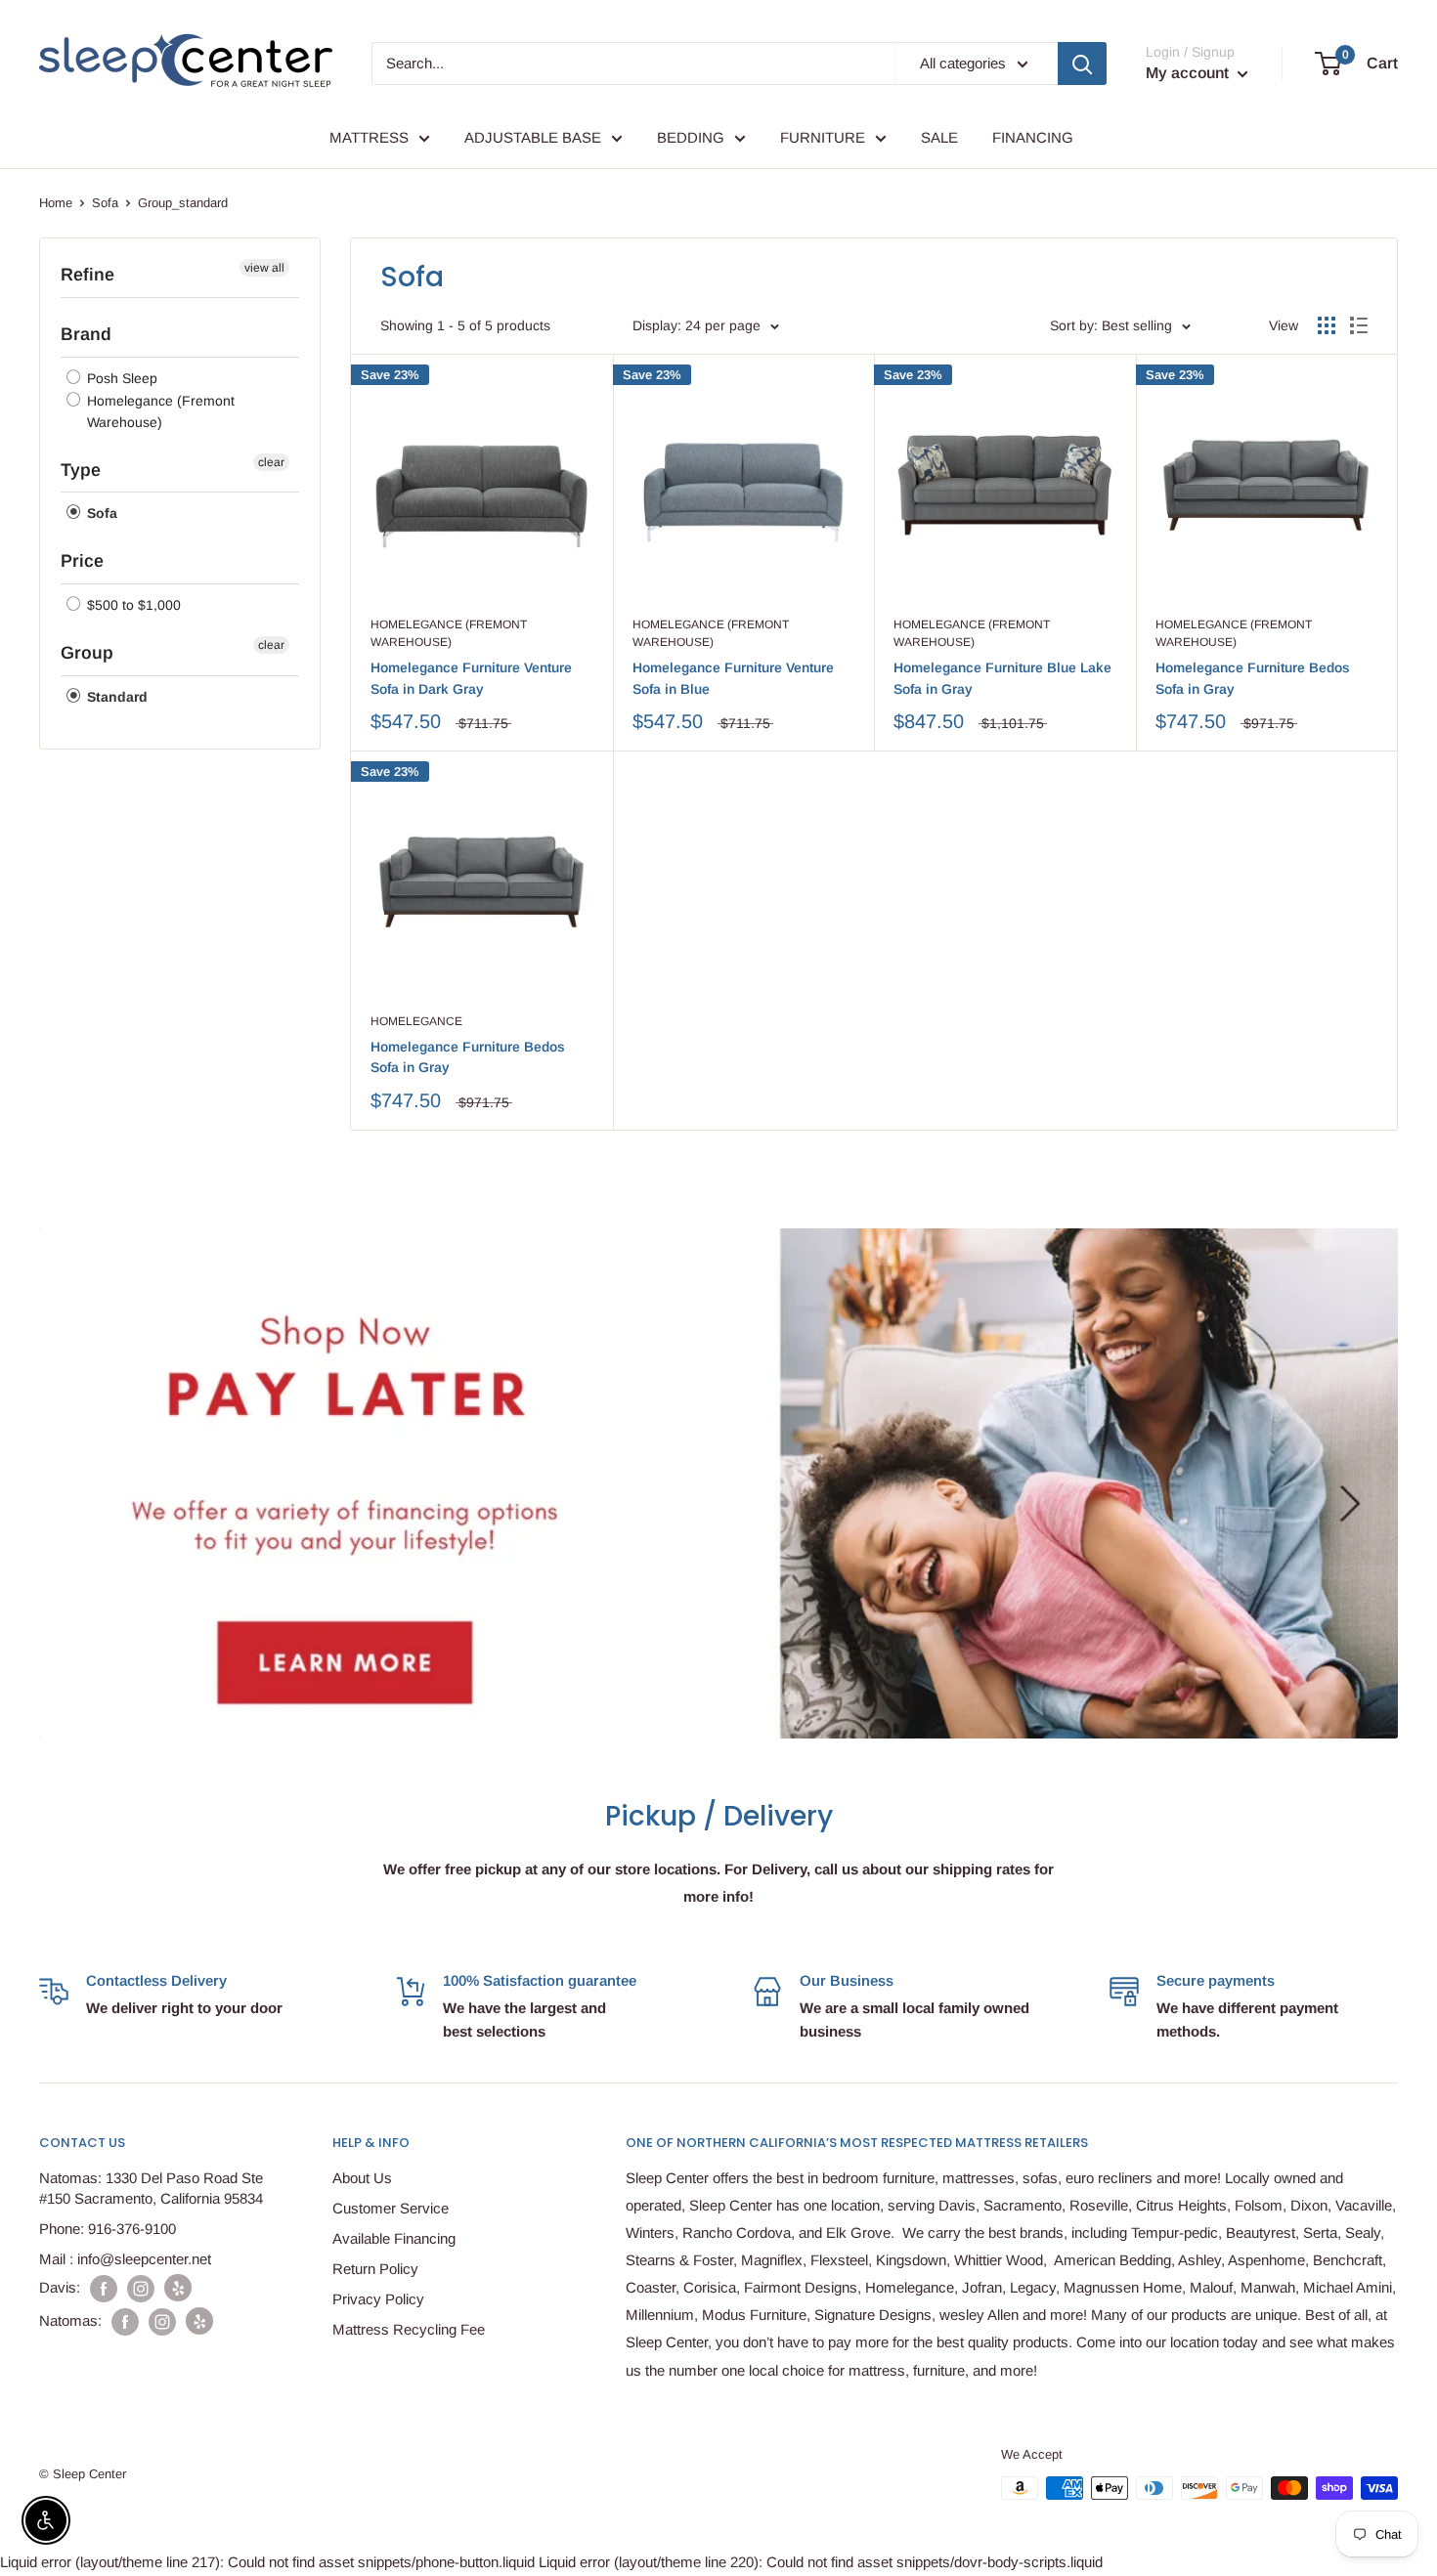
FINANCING (1033, 137)
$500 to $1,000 (132, 605)
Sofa (105, 203)
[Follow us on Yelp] (178, 2288)
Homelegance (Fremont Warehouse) (159, 411)
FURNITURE (823, 137)
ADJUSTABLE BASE (533, 137)
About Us (362, 2178)
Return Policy (375, 2269)
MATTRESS (369, 137)
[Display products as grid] (1327, 325)
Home (56, 203)
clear (271, 462)
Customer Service (391, 2208)
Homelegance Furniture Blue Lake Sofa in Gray (1002, 678)
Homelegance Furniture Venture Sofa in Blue (733, 678)
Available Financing (394, 2238)
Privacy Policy (378, 2299)
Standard (115, 697)
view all (264, 268)
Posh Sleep (120, 378)
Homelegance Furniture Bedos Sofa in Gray (1253, 678)
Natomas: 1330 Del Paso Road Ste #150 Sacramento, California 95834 (151, 2188)
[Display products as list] (1359, 325)
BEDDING (691, 137)
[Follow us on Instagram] (141, 2288)
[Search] (1082, 64)
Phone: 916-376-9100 (108, 2229)
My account (1189, 73)
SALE (939, 137)
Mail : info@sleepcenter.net (125, 2259)
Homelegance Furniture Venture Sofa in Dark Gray (471, 678)
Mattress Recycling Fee (409, 2329)
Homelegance (416, 1021)
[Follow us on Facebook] (104, 2288)
